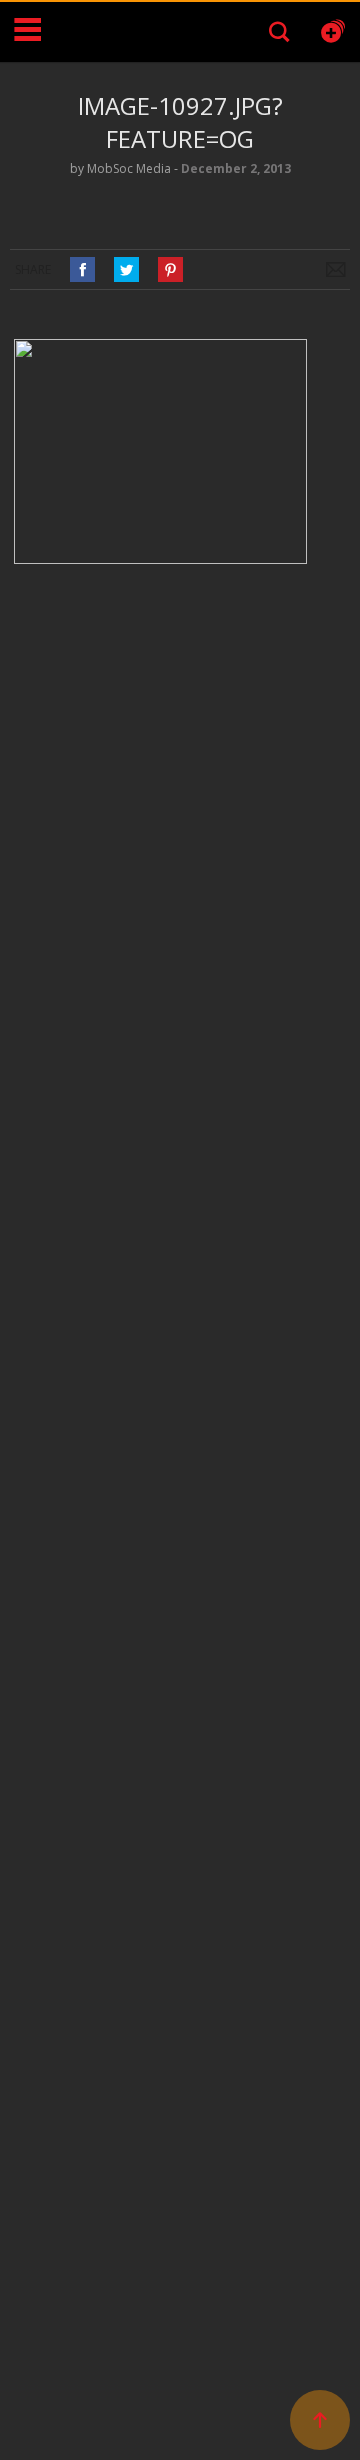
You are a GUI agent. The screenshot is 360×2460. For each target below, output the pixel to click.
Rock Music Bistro (105, 32)
